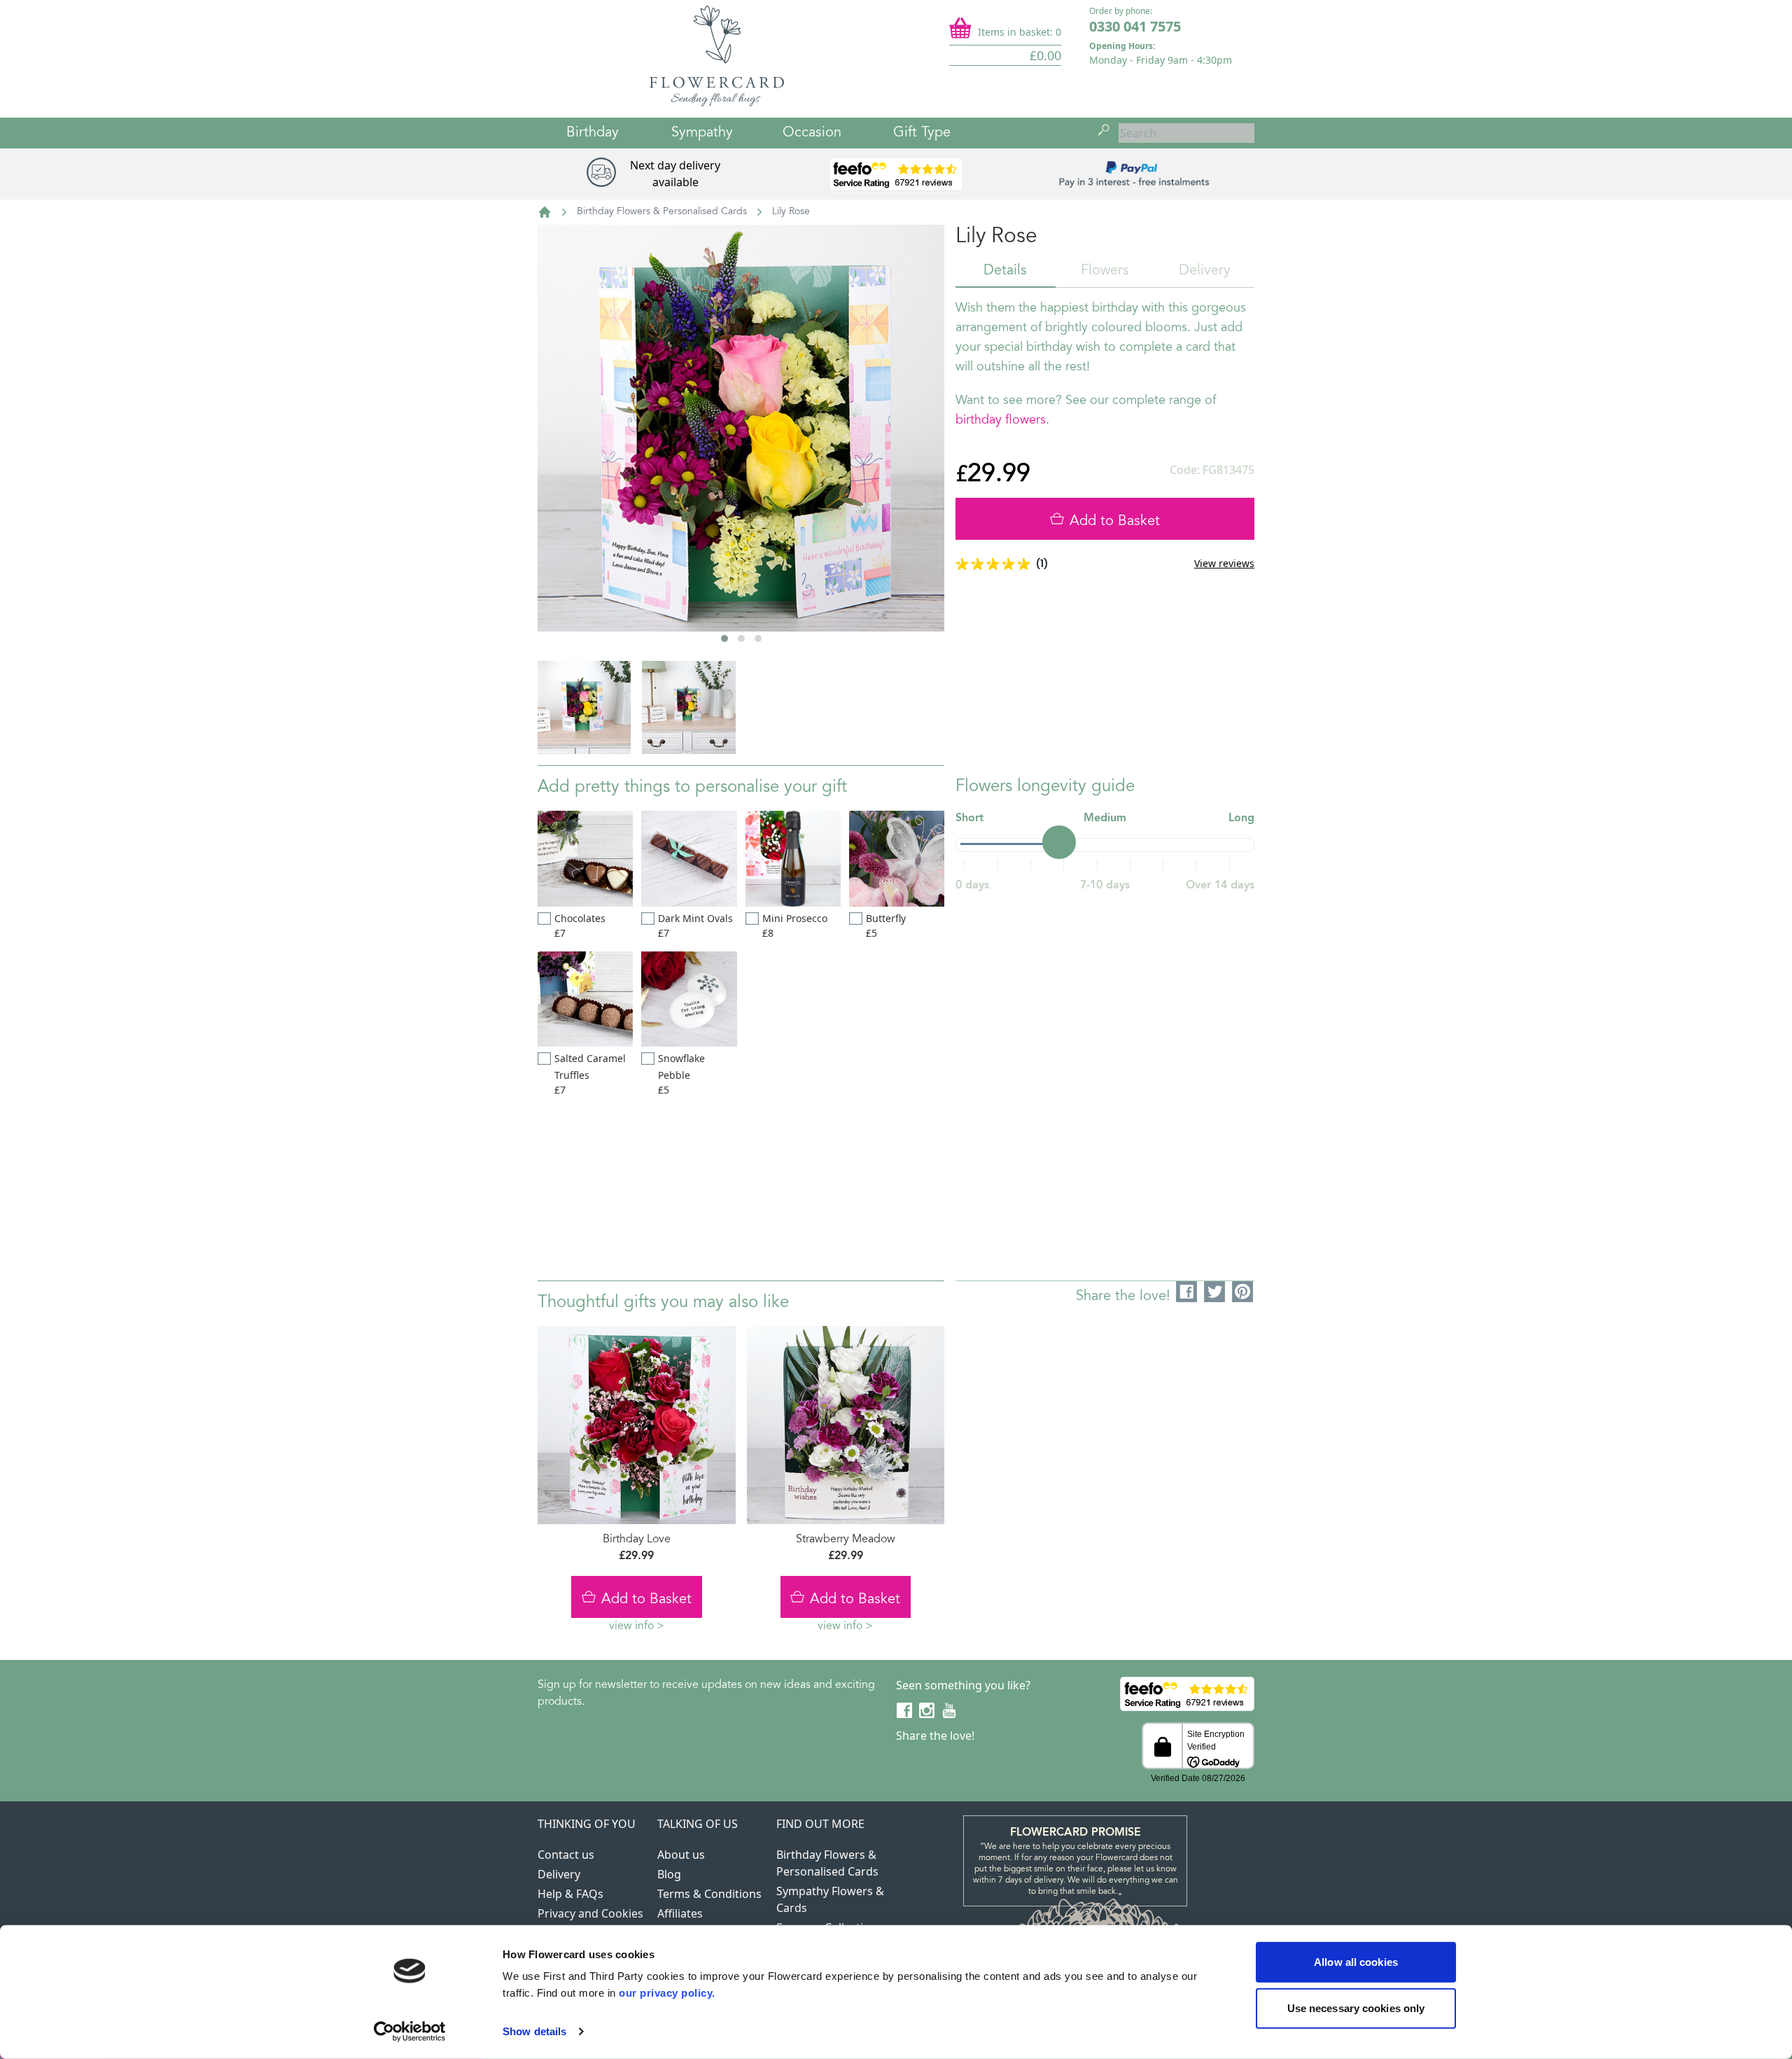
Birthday (593, 133)
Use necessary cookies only (1356, 2008)
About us (681, 1855)
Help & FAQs (570, 1894)
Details (1005, 271)
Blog (669, 1874)
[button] (724, 638)
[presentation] (575, 475)
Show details (534, 2031)
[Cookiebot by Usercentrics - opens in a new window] (410, 2032)
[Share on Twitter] (1215, 1292)
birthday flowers (1001, 421)
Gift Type (922, 133)
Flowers (1105, 271)
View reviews (1224, 563)
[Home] (545, 212)
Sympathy (702, 133)
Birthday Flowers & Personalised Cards (662, 212)
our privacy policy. (667, 1993)
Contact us (566, 1855)
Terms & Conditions (709, 1894)
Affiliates (680, 1913)
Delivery (1205, 271)
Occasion (812, 133)
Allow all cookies (1356, 1962)
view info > (637, 1626)
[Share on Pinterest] (1243, 1292)
